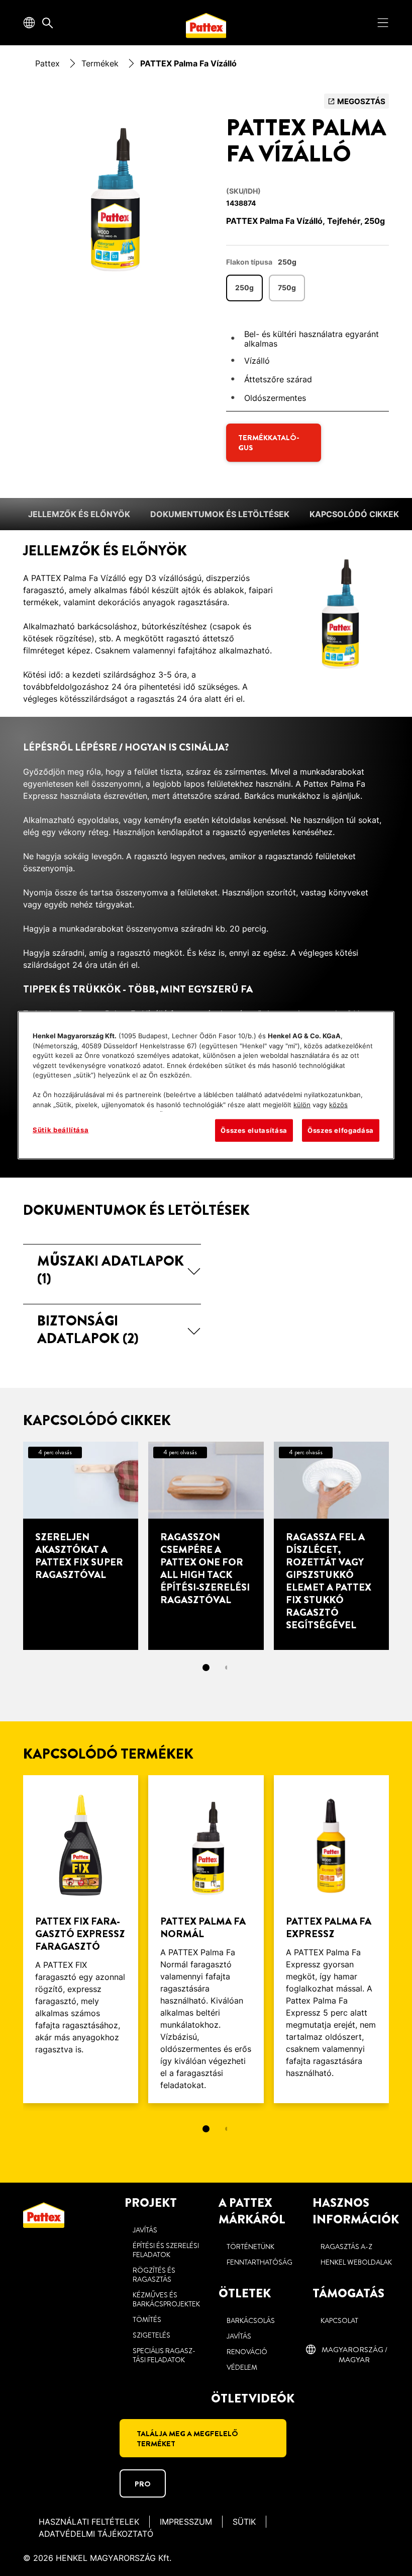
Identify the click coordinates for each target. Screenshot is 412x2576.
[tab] (206, 1668)
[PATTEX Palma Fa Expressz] (331, 1939)
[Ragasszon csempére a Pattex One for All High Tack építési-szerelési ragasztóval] (206, 1546)
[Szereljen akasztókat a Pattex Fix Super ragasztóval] (81, 1546)
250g (244, 287)
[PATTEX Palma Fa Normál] (206, 1939)
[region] (206, 1085)
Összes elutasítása (254, 1130)
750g (287, 287)
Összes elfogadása (341, 1130)
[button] (112, 1270)
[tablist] (206, 1668)
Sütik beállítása (61, 1130)
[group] (112, 195)
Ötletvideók (253, 2398)
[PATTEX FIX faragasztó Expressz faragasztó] (81, 1939)
